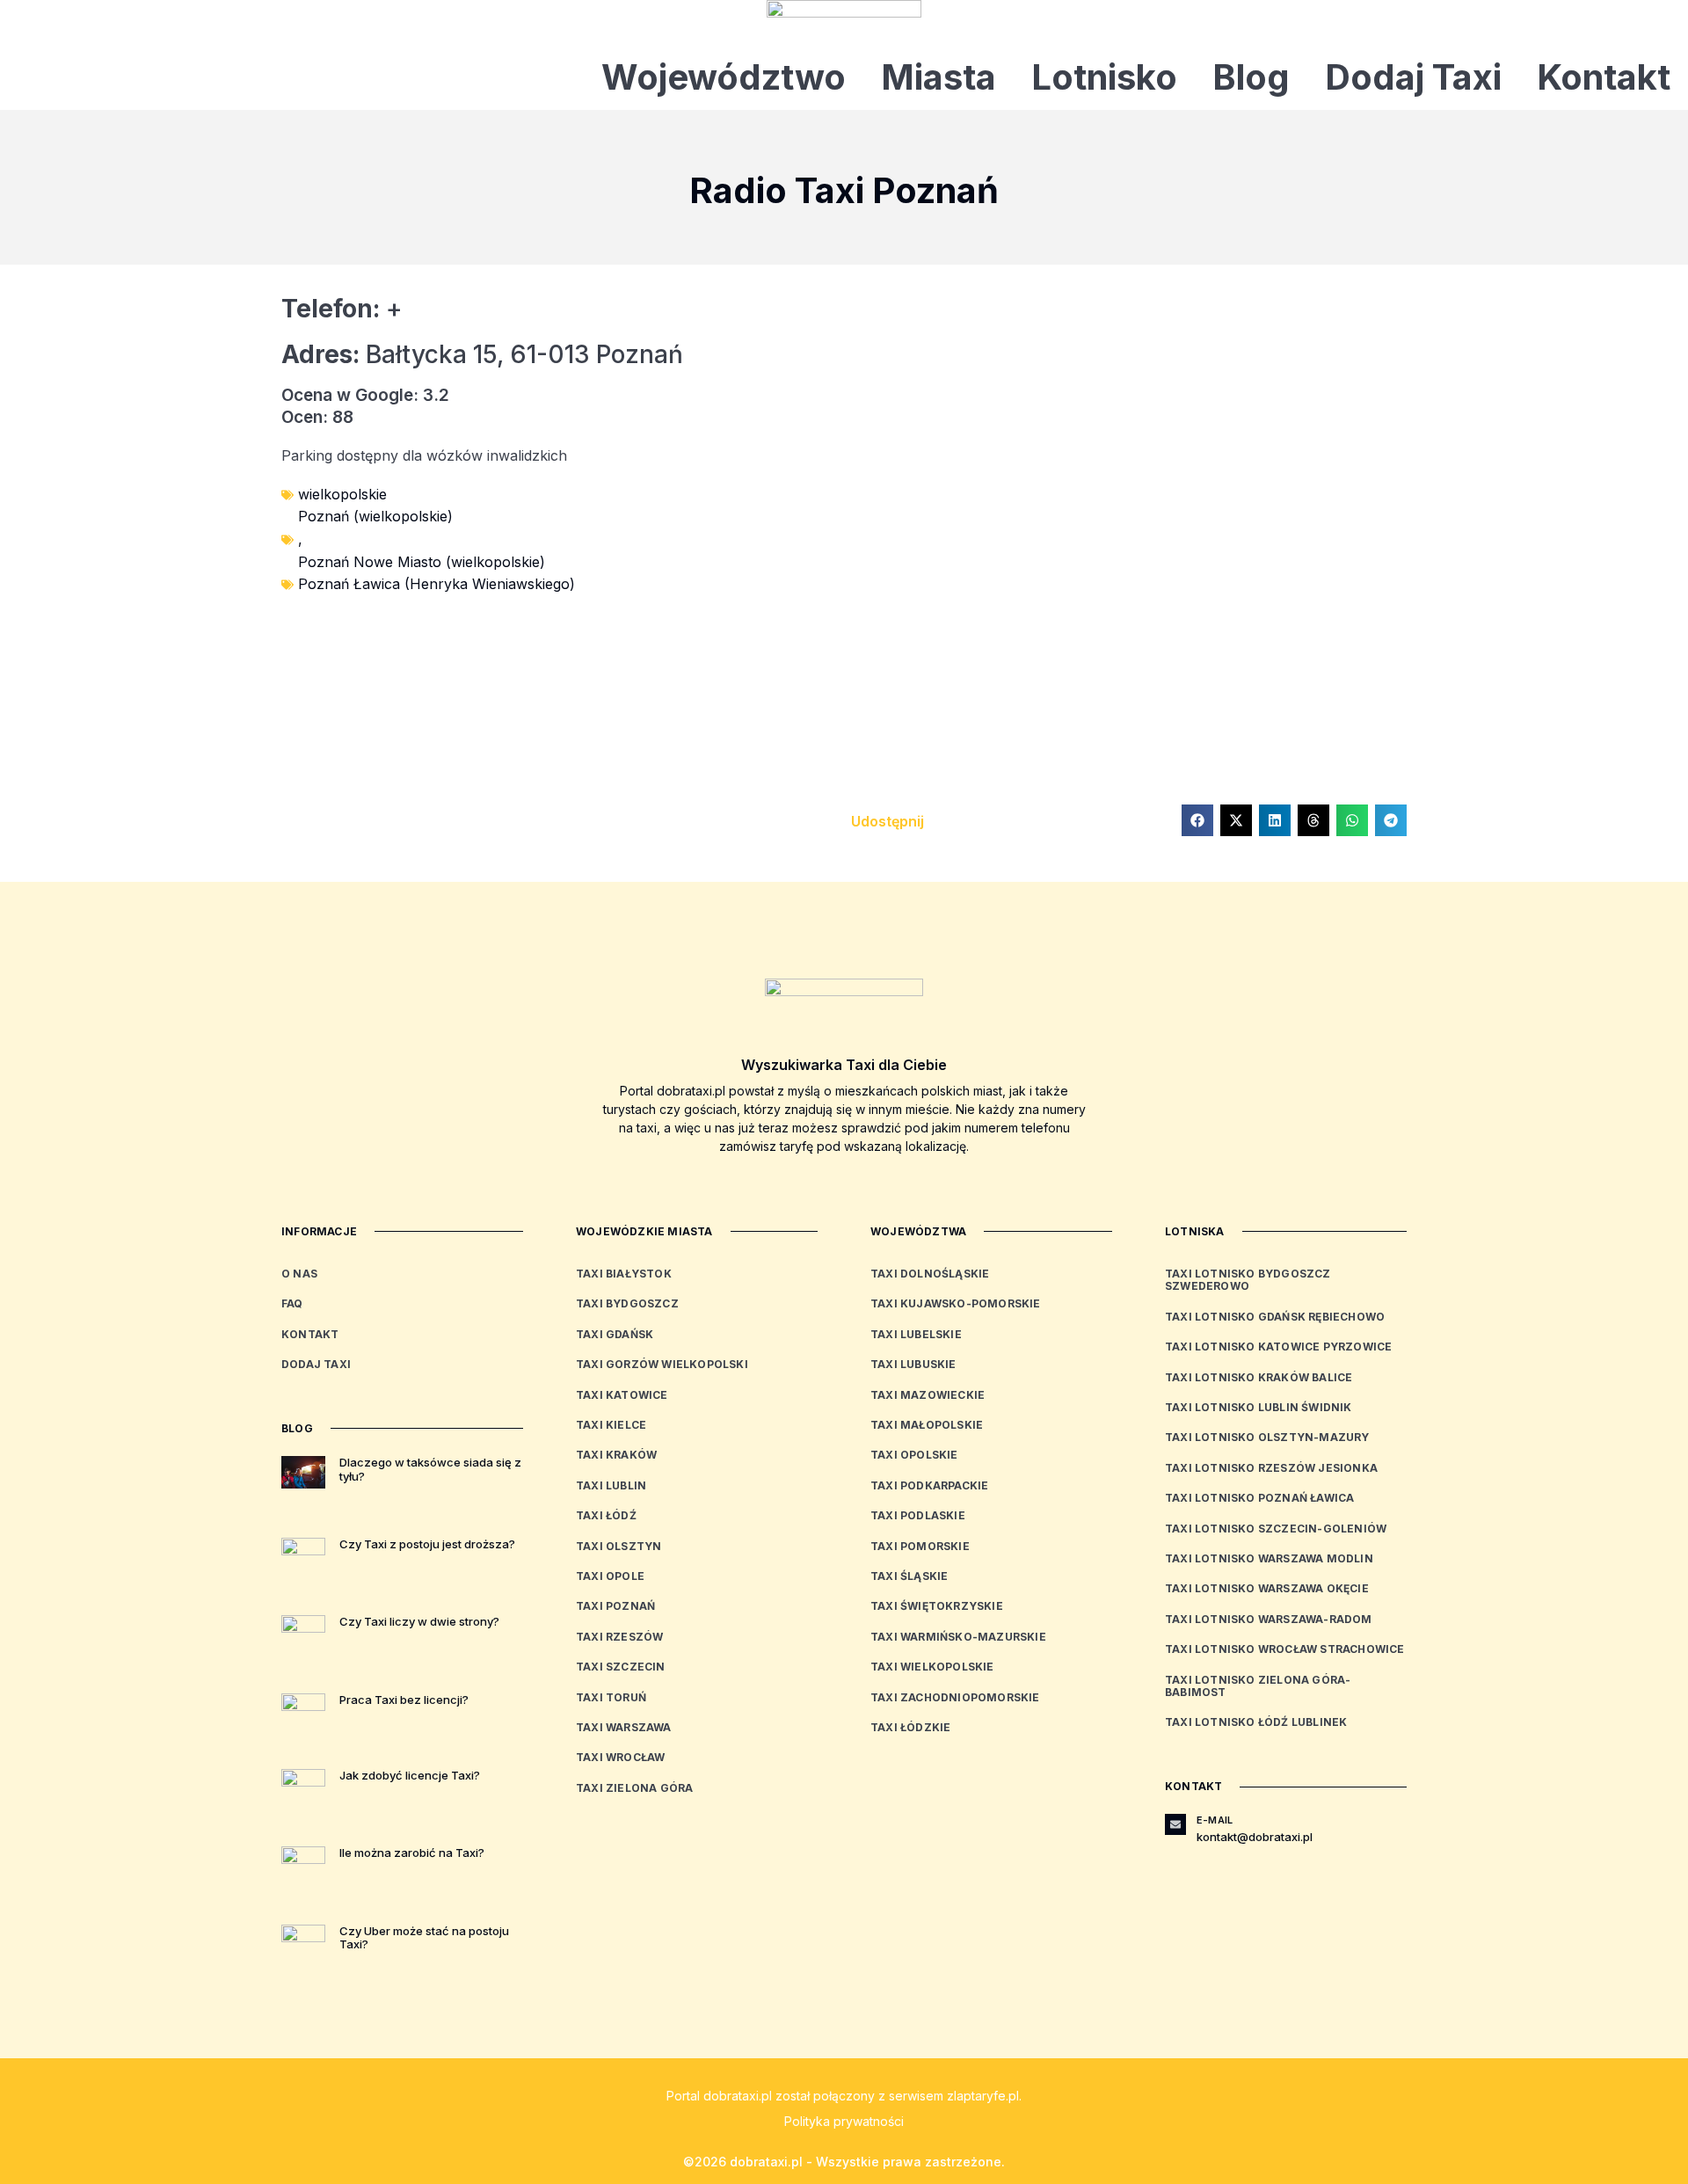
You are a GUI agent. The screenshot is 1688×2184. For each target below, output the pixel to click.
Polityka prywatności (844, 2121)
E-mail (1215, 1820)
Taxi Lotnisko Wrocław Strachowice (1285, 1649)
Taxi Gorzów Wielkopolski (662, 1364)
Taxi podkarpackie (929, 1485)
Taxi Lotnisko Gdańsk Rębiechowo (1275, 1317)
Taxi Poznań (615, 1606)
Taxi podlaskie (918, 1515)
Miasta (939, 77)
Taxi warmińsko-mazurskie (958, 1637)
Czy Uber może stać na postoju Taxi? (424, 1938)
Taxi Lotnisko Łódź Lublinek (1256, 1722)
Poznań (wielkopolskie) (375, 516)
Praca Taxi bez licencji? (404, 1700)
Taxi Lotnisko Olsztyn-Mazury (1267, 1437)
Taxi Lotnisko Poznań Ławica (1259, 1498)
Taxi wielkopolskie (932, 1667)
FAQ (292, 1303)
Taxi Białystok (624, 1274)
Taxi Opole (610, 1576)
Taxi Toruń (611, 1697)
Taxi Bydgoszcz (627, 1303)
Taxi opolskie (914, 1455)
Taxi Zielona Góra (634, 1788)
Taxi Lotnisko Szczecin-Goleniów (1276, 1529)
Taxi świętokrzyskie (937, 1606)
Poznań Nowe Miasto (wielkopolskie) (422, 562)
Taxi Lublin (611, 1485)
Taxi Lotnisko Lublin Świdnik (1259, 1407)
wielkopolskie (342, 494)
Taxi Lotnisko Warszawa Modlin (1269, 1558)
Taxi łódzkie (910, 1727)
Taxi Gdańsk (615, 1334)
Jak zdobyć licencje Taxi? (410, 1775)
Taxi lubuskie (913, 1364)
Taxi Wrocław (620, 1757)
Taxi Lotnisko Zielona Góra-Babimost (1258, 1686)
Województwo (724, 77)
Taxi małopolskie (927, 1425)
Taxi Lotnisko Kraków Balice (1259, 1377)
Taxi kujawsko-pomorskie (956, 1303)
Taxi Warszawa (624, 1727)
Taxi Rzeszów (619, 1637)
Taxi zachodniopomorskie (955, 1697)
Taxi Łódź (606, 1515)
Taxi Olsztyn (618, 1546)
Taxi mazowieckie (928, 1395)
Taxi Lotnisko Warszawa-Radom (1269, 1619)
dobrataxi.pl (738, 2096)
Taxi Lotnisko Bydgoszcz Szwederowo (1248, 1280)
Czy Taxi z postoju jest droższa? (427, 1544)
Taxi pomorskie (920, 1546)
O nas (299, 1274)
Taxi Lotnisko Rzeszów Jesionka (1271, 1468)
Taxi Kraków (616, 1455)
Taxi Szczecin (621, 1667)
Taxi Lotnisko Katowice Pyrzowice (1278, 1347)
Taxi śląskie (909, 1576)
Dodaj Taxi (1413, 77)
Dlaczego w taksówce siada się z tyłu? (430, 1469)
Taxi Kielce (611, 1425)
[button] (1197, 820)
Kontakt (1604, 77)
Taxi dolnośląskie (930, 1274)
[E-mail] (1175, 1824)
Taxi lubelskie (916, 1334)
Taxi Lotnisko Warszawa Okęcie (1267, 1588)
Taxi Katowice (622, 1395)
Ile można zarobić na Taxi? (412, 1853)
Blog (1251, 77)
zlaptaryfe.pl (983, 2096)
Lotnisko (1104, 77)
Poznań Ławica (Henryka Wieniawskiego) (437, 584)
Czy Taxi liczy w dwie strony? (419, 1621)
